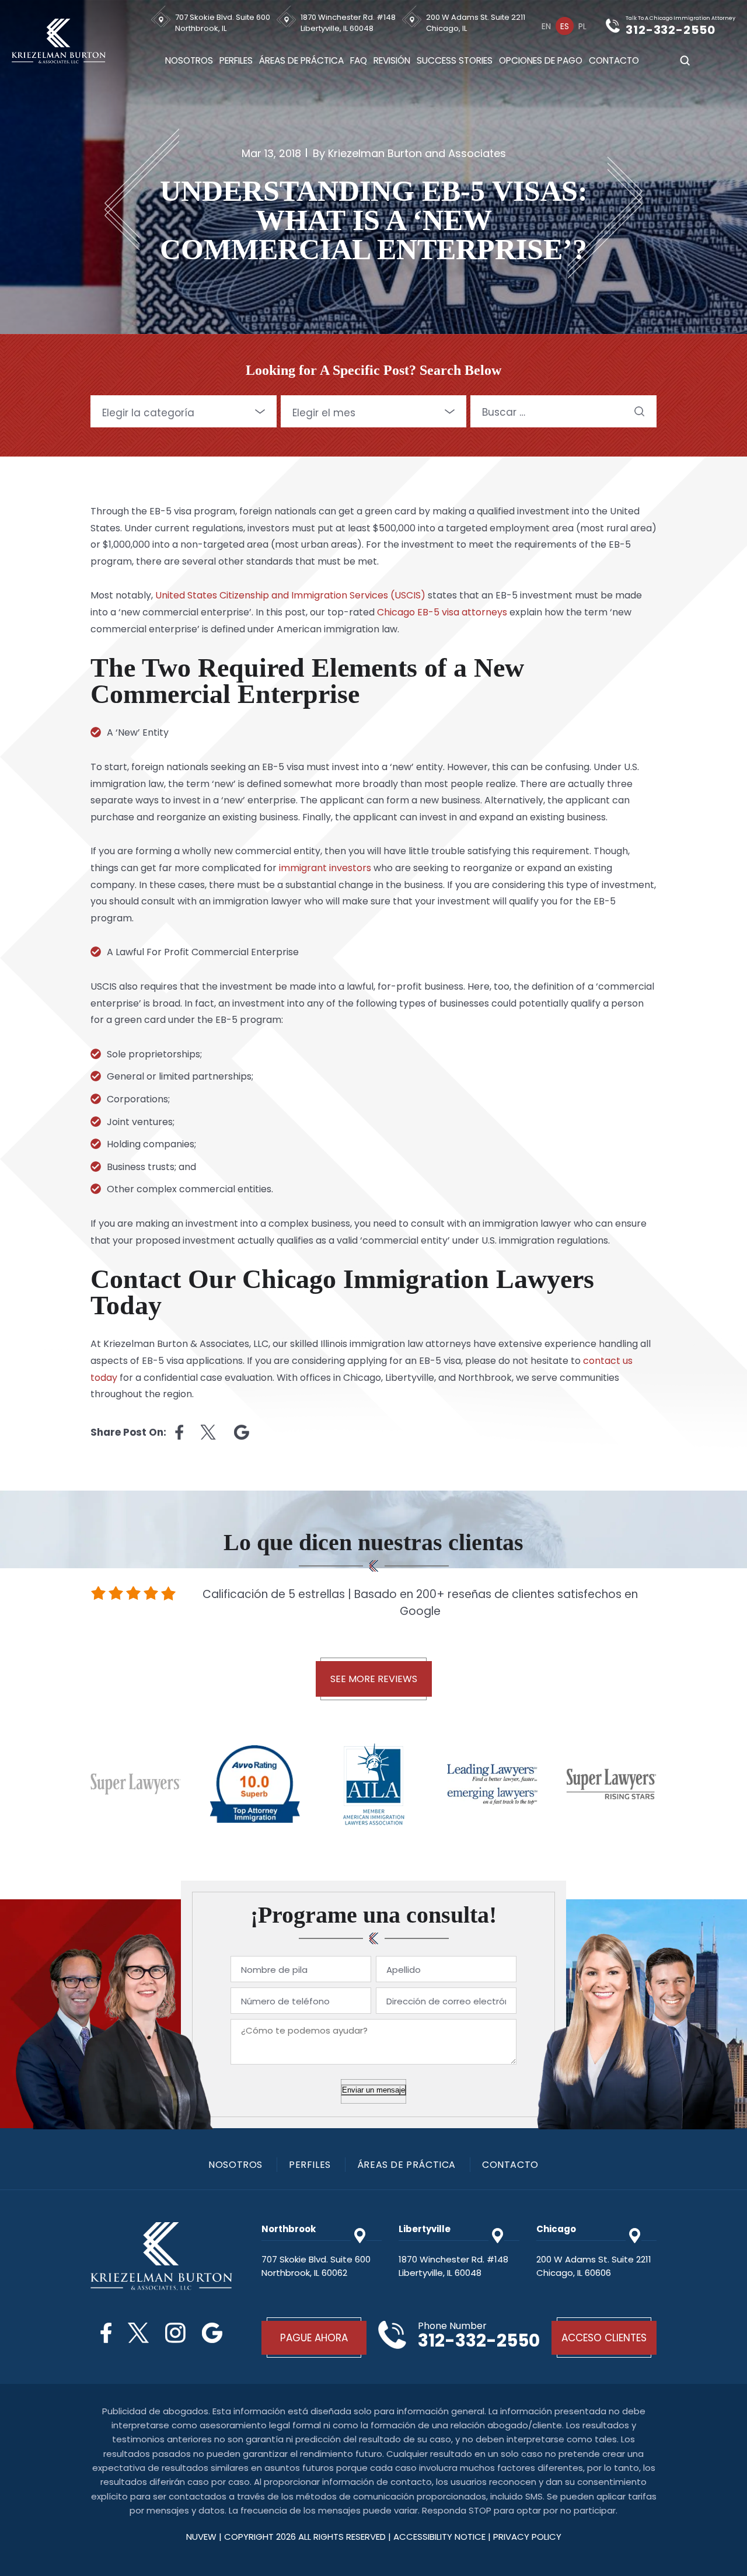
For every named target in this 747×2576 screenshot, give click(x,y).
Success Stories (455, 60)
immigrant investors (325, 868)
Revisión (392, 60)
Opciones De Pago (541, 60)
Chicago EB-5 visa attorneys (442, 612)
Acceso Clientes (604, 2338)
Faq (359, 60)
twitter (209, 1432)
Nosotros (189, 60)
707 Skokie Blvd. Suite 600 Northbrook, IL (223, 23)
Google (212, 2333)
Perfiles (236, 60)
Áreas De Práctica (301, 60)
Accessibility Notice (441, 2537)
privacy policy (527, 2537)
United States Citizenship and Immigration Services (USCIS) (290, 595)
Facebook (106, 2333)
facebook (179, 1432)
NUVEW (201, 2537)
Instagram (175, 2333)
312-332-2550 (671, 30)
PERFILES (310, 2165)
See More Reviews (374, 1679)
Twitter (138, 2333)
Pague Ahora (314, 2338)
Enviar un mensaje (373, 2090)
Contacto (614, 60)
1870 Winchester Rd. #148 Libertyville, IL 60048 (348, 23)
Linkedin (242, 1432)
